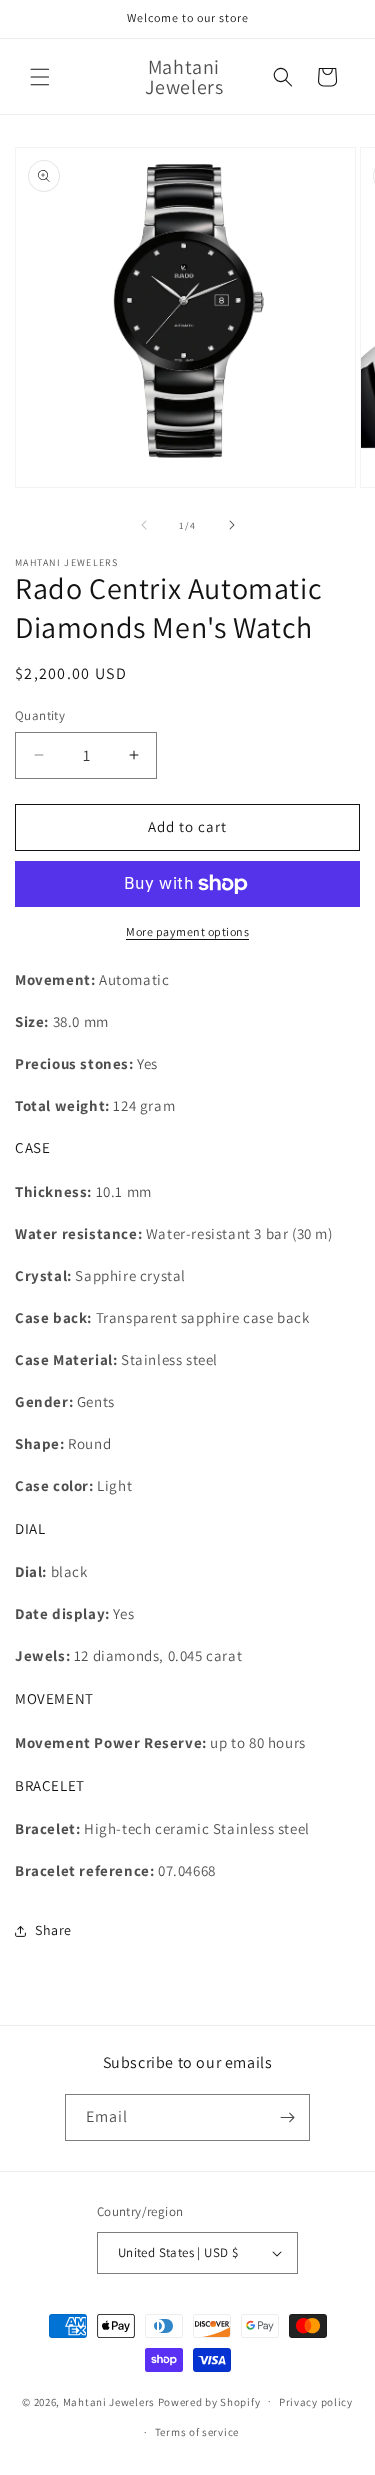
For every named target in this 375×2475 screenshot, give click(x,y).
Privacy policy (316, 2402)
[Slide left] (144, 525)
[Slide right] (232, 525)
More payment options (187, 931)
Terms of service (197, 2432)
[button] (40, 77)
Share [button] (53, 1930)
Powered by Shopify (209, 2401)
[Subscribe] (287, 2117)
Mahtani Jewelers (109, 2401)
